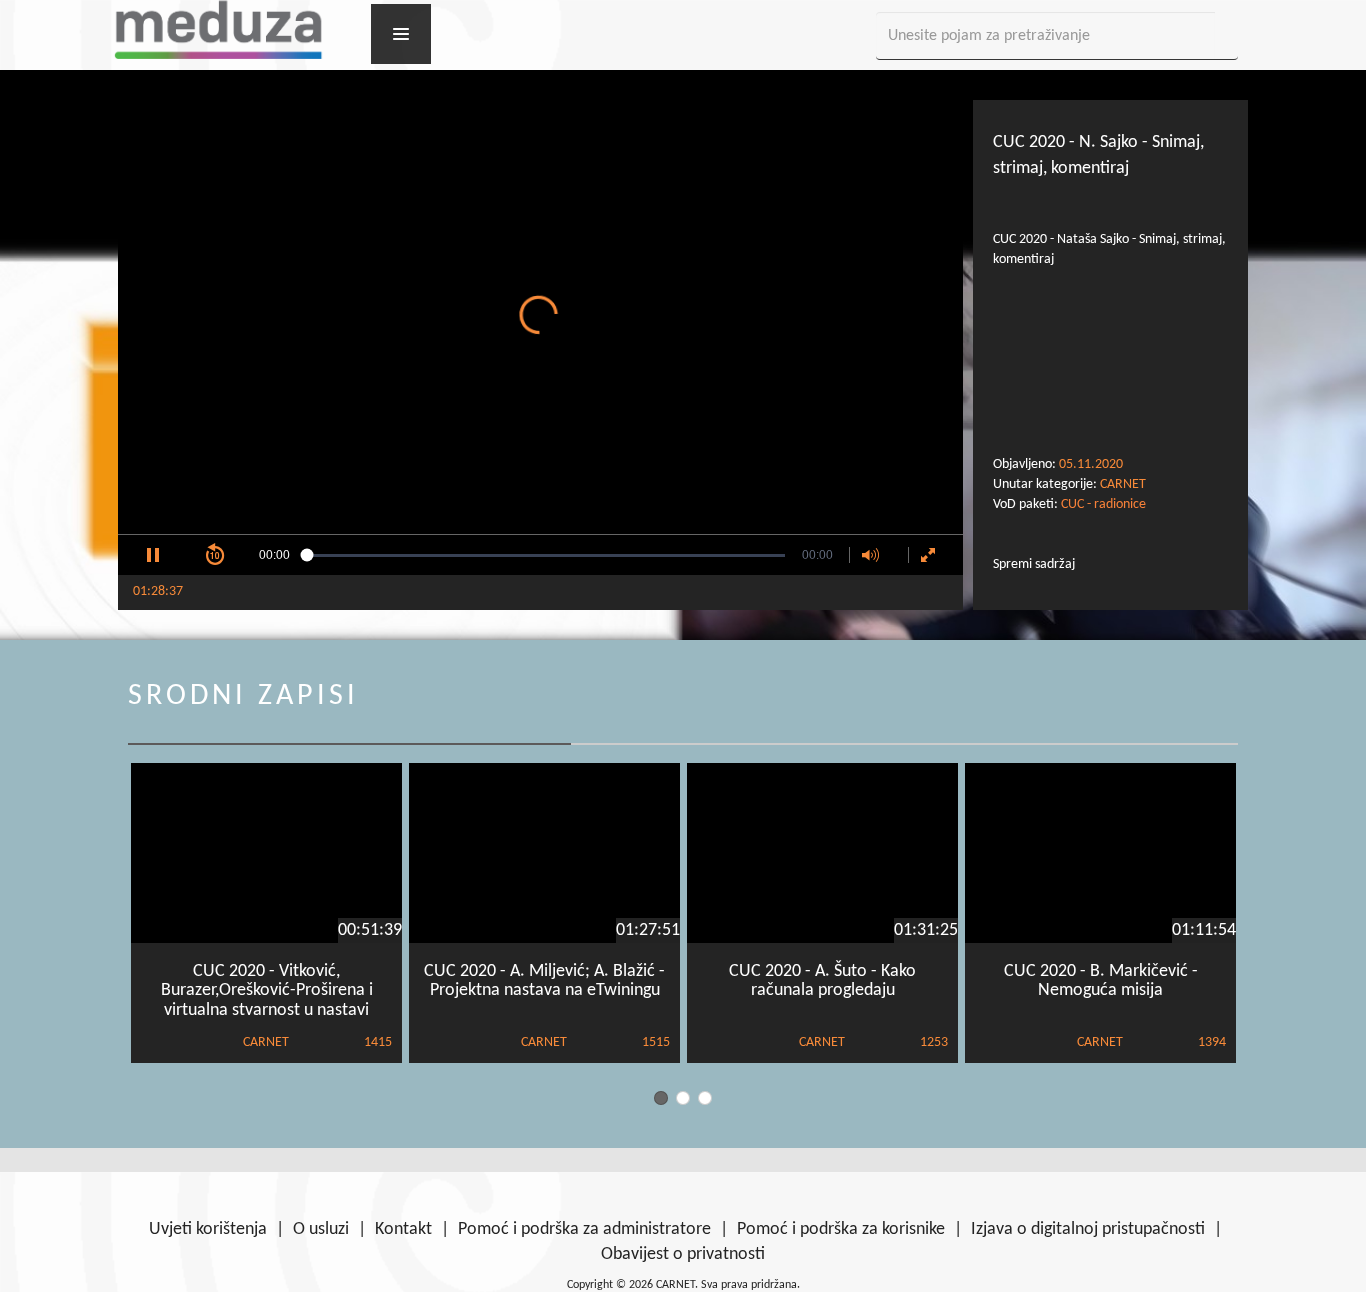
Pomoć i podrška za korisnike (841, 1229)
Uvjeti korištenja (208, 1229)
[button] (153, 555)
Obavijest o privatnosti (683, 1254)
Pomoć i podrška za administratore (584, 1229)
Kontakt (403, 1229)
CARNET (1123, 484)
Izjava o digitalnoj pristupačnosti (1088, 1229)
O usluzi (321, 1229)
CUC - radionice (1103, 504)
